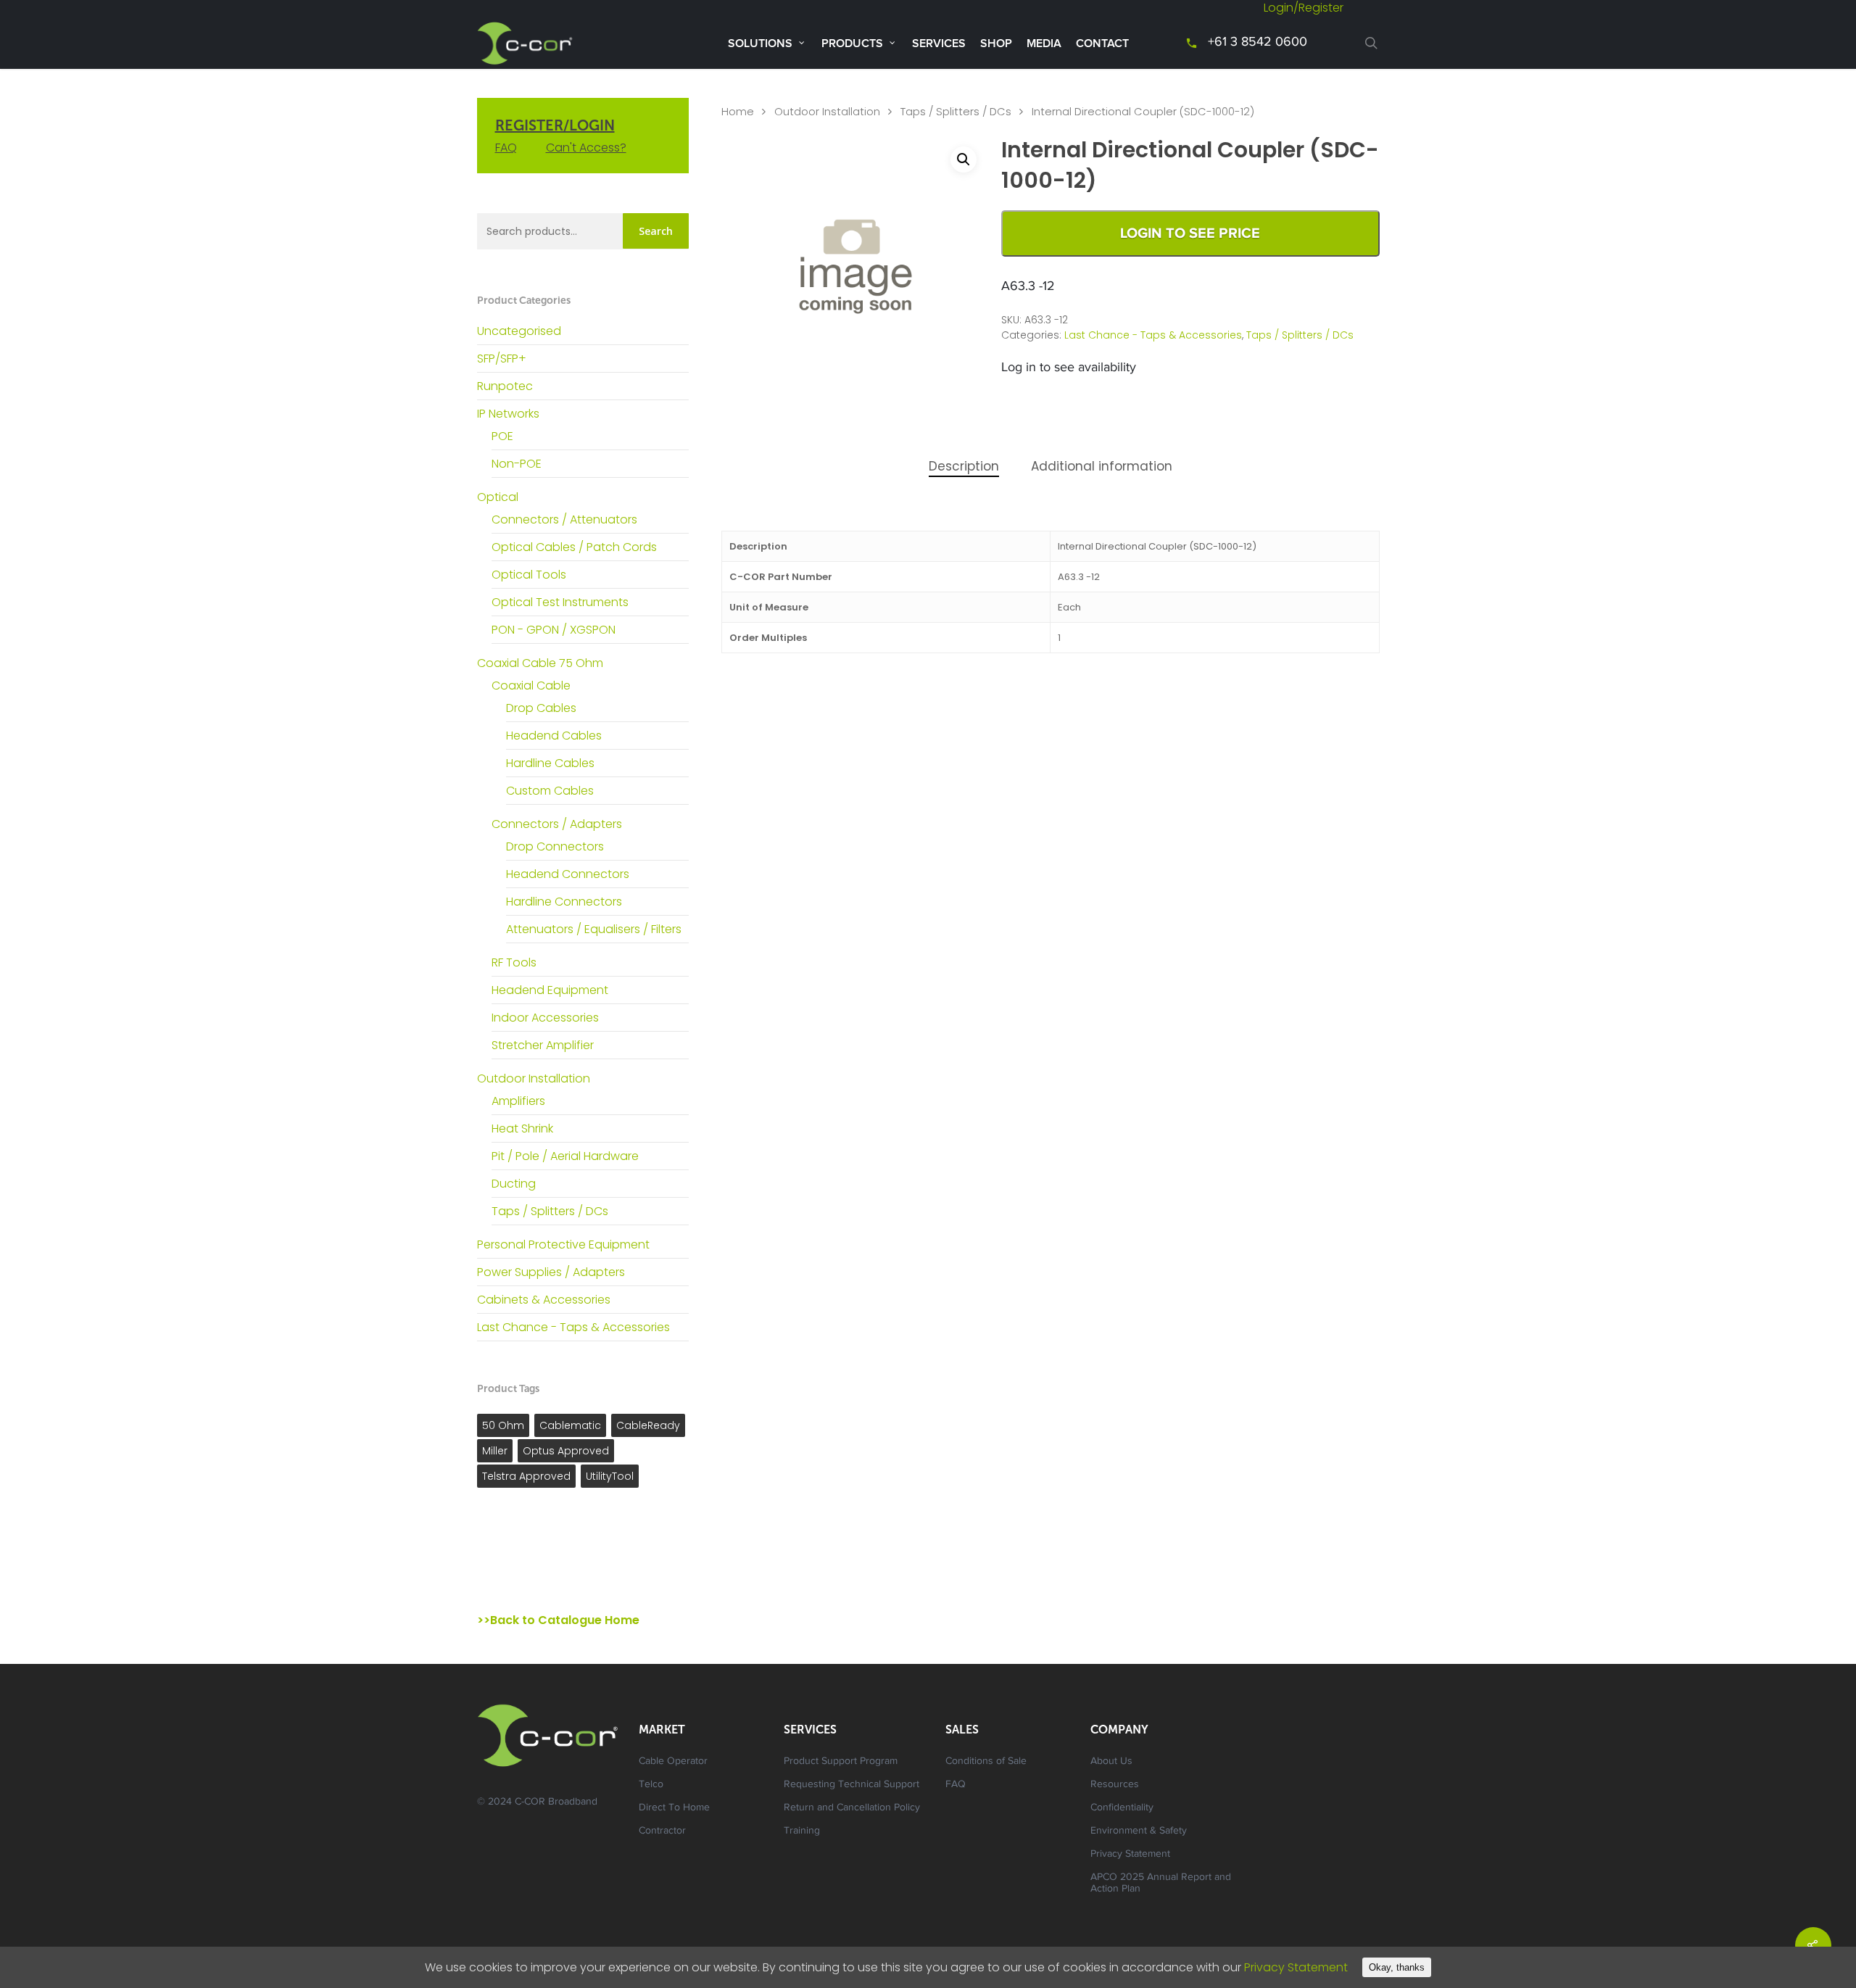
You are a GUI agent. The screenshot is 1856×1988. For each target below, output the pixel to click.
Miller (495, 1451)
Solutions (760, 44)
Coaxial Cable (531, 686)
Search (656, 231)
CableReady (648, 1425)
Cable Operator (673, 1762)
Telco (651, 1785)
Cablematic (570, 1425)
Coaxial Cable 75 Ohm (540, 663)
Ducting (514, 1184)
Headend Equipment (550, 990)
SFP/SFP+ (502, 359)
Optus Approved (566, 1451)
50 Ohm (503, 1425)
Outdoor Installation (534, 1078)
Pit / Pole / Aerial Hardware (565, 1156)
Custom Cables (550, 791)
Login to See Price (1190, 233)
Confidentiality (1122, 1808)
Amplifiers (518, 1101)
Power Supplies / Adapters (551, 1272)
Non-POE (517, 464)
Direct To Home (674, 1808)
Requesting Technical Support (852, 1785)
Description (964, 466)
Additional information (1102, 466)
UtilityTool (610, 1476)
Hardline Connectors (564, 902)
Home (738, 112)
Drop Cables (541, 708)
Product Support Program (841, 1762)
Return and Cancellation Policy (852, 1808)
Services (939, 44)
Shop (996, 44)
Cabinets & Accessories (544, 1300)
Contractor (662, 1831)
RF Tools (514, 962)
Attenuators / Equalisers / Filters (594, 929)
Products (852, 44)
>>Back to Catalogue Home (558, 1620)
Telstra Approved (526, 1476)
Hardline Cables (550, 763)
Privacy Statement (1130, 1855)
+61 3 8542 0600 (1258, 43)
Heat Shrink (522, 1128)
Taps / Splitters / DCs (550, 1211)
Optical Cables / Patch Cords (574, 547)
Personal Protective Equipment (563, 1244)
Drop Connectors (555, 846)
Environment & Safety (1139, 1831)
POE (502, 436)
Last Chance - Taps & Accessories (573, 1327)
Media (1044, 44)
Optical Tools (529, 575)
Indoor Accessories (545, 1018)
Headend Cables (554, 736)
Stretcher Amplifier (543, 1045)
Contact (1102, 44)
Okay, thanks (1397, 1967)
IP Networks (508, 414)
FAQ (506, 148)
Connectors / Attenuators (564, 519)
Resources (1115, 1785)
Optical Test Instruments (560, 602)
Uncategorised (519, 331)
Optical (498, 497)
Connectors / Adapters (557, 824)
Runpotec (505, 386)
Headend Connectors (568, 874)
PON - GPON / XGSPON (554, 630)
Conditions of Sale (986, 1762)
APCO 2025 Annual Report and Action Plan (1161, 1884)
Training (802, 1831)
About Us (1111, 1762)
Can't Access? (586, 148)
